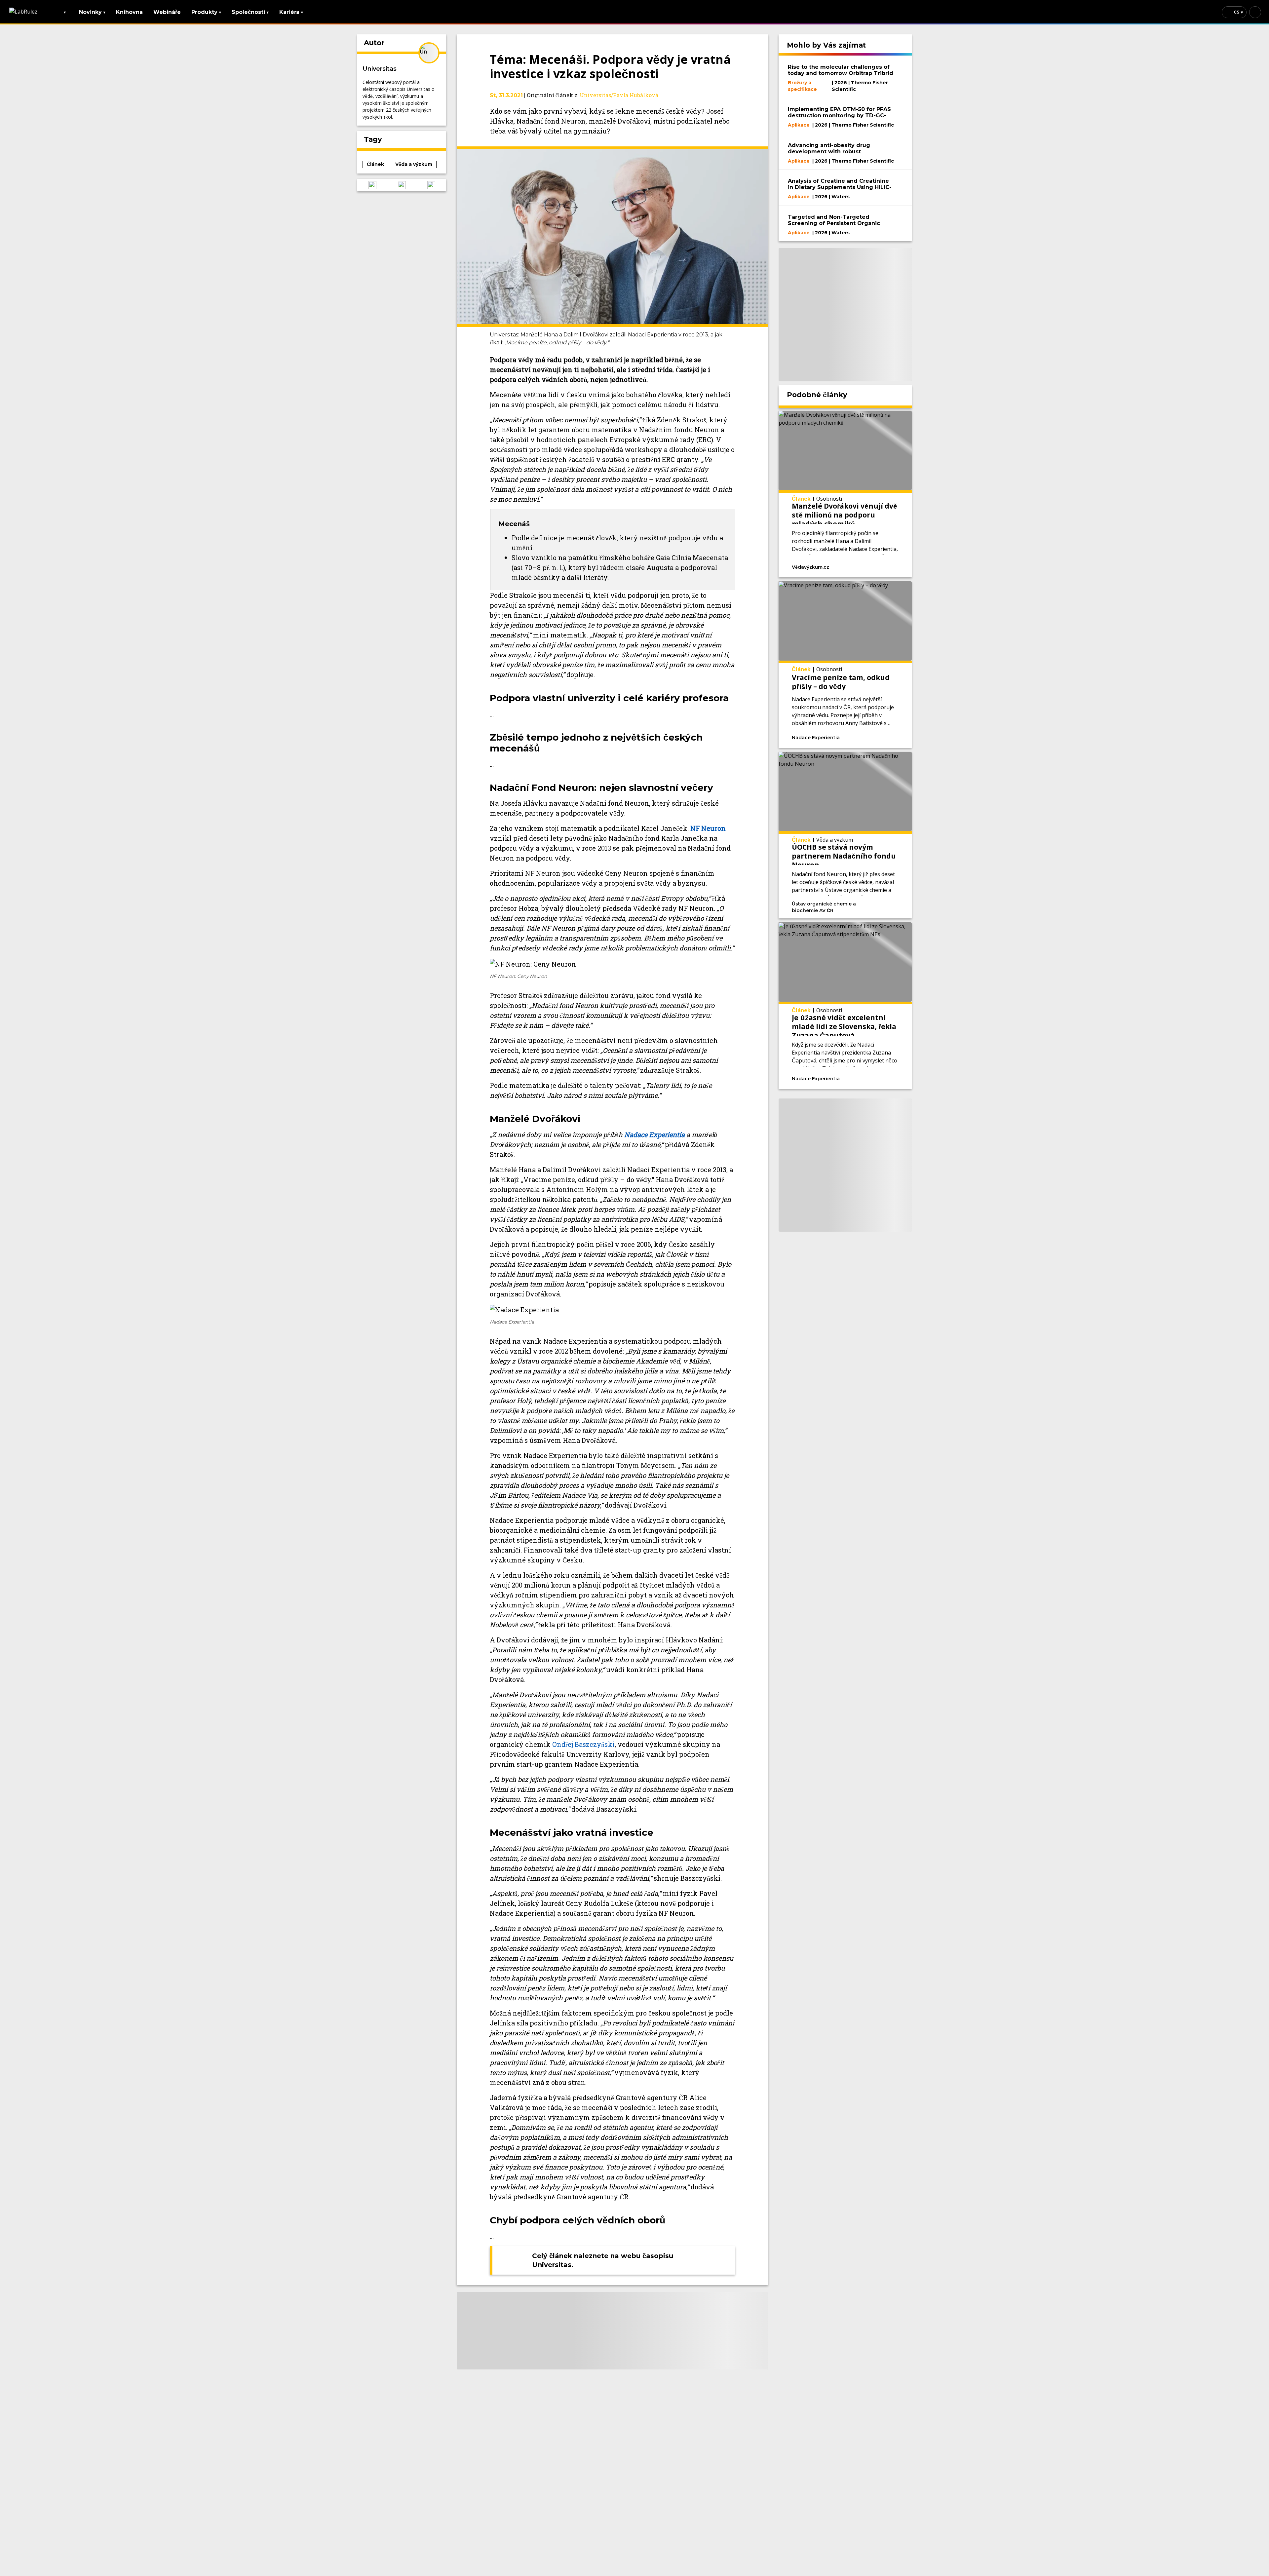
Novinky (92, 12)
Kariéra (291, 12)
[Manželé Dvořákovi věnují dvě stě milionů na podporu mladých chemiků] (845, 494)
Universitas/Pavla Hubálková (619, 95)
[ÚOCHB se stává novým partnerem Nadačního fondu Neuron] (845, 835)
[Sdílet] (887, 566)
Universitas (380, 69)
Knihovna (129, 12)
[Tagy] (853, 566)
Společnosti (250, 12)
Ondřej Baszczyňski (583, 1744)
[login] (1255, 12)
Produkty (206, 12)
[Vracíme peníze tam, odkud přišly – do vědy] (845, 665)
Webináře (167, 12)
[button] (372, 185)
